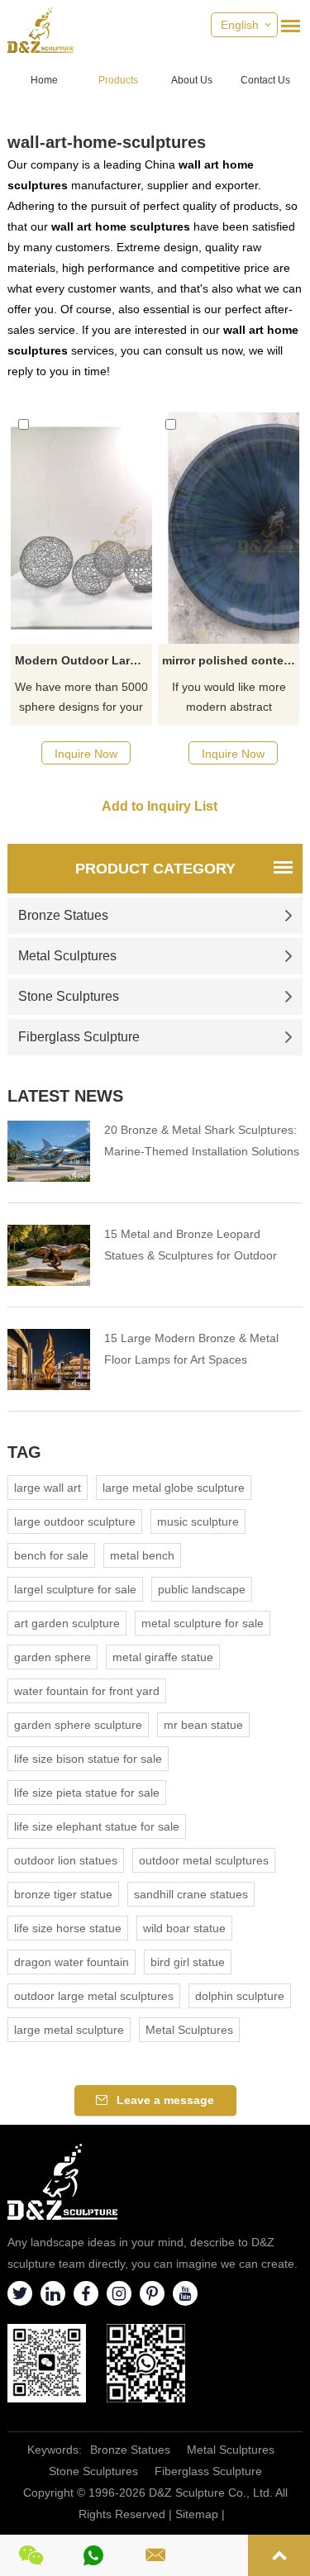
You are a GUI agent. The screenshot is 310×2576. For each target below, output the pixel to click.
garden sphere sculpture (78, 1725)
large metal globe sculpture (174, 1488)
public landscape (202, 1589)
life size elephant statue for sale (97, 1826)
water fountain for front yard (87, 1691)
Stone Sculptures (69, 996)
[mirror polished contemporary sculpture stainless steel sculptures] (229, 528)
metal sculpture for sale (203, 1623)
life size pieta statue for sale (87, 1793)
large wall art (48, 1488)
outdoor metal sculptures (204, 1860)
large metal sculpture (69, 2030)
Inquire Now (86, 754)
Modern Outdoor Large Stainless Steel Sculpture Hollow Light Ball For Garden (83, 660)
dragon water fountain (72, 1962)
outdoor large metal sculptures (94, 1996)
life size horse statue (68, 1928)
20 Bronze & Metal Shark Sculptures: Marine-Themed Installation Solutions (202, 1140)
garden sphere (52, 1657)
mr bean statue (203, 1725)
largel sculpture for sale (75, 1589)
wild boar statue (184, 1928)
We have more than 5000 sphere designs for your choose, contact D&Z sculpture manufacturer (81, 698)
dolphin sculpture (240, 1996)
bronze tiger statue (63, 1894)
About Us (192, 80)
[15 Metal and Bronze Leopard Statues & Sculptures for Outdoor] (49, 1255)
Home (44, 80)
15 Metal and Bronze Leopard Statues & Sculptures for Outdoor (191, 1245)
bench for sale (51, 1555)
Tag (24, 1452)
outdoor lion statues (66, 1860)
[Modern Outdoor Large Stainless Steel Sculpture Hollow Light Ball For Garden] (81, 528)
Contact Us (265, 80)
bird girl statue (188, 1962)
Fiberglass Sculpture (79, 1037)
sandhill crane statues (191, 1894)
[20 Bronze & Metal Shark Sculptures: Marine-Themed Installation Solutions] (49, 1151)
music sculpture (198, 1521)
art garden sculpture (67, 1623)
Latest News (65, 1096)
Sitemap (197, 2514)
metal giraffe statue (163, 1657)
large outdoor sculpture (75, 1521)
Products (118, 80)
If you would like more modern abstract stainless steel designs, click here (229, 698)
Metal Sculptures (67, 956)
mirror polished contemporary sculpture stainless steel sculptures (231, 660)
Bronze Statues (63, 915)
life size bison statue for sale (88, 1759)
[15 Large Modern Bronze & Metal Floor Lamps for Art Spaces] (49, 1359)
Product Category (155, 869)
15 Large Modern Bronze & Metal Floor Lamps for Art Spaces (191, 1349)
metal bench (142, 1555)
